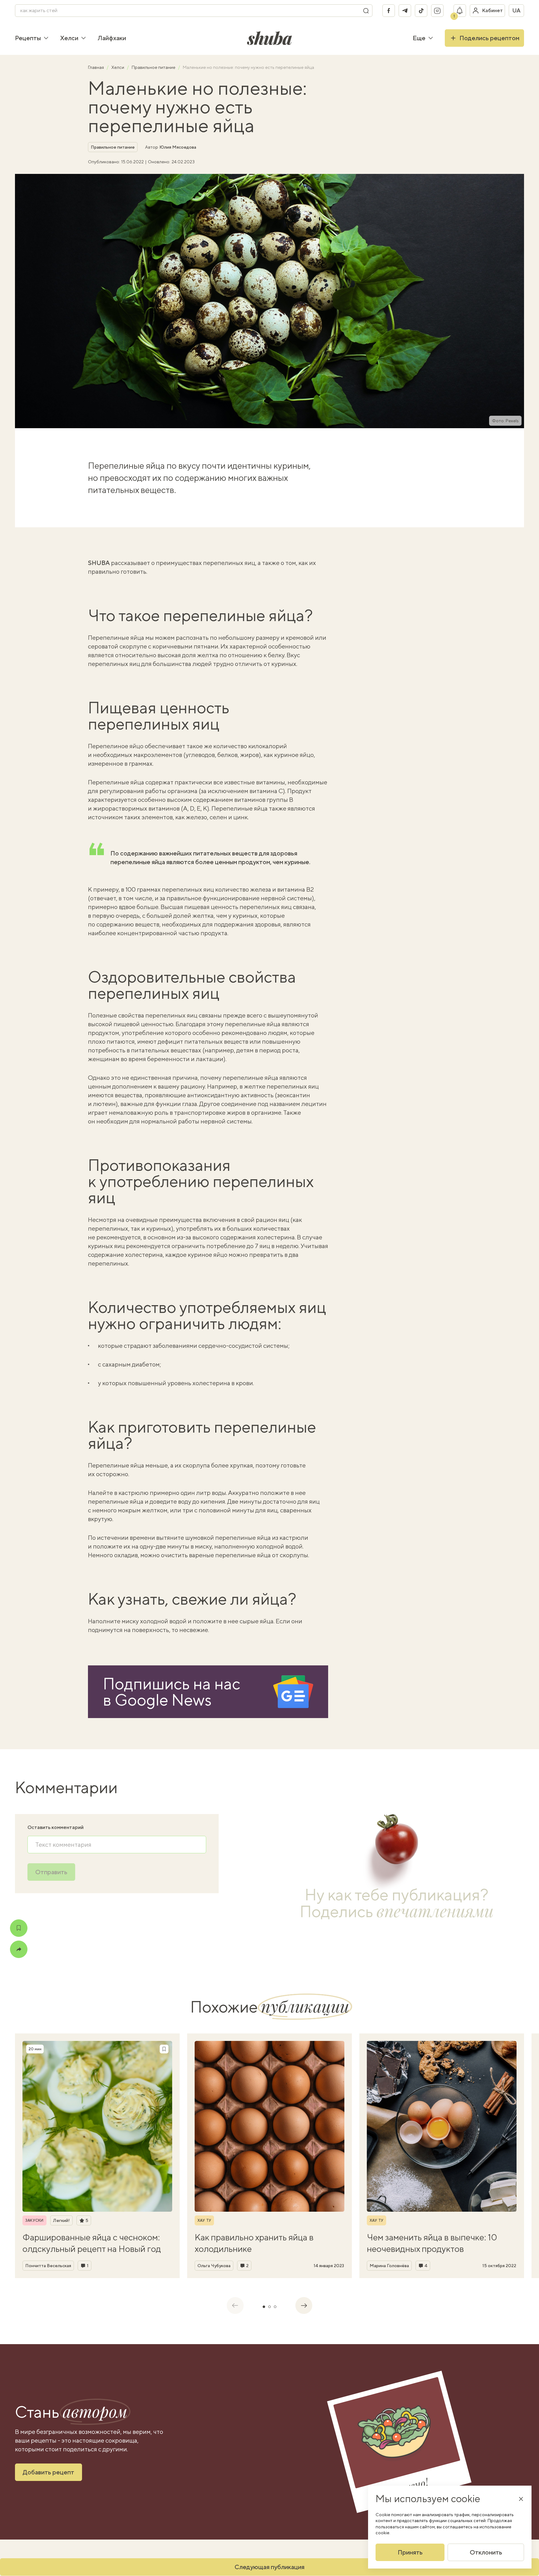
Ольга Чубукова (214, 2266)
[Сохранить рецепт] (19, 1928)
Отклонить (486, 2552)
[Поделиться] (19, 1949)
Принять (410, 2552)
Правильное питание (154, 67)
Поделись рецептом (489, 38)
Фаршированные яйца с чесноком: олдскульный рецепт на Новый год (92, 2243)
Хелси (69, 38)
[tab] (264, 2307)
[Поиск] (366, 11)
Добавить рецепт (49, 2472)
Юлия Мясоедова (178, 147)
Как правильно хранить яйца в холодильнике (254, 2243)
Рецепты (28, 38)
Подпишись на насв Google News (172, 1692)
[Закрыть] (521, 2499)
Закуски (34, 2220)
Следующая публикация (269, 2567)
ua (516, 10)
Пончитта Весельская (48, 2266)
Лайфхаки (112, 38)
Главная (96, 67)
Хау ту (204, 2220)
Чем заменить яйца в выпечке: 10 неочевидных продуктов (432, 2243)
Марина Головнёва (389, 2266)
